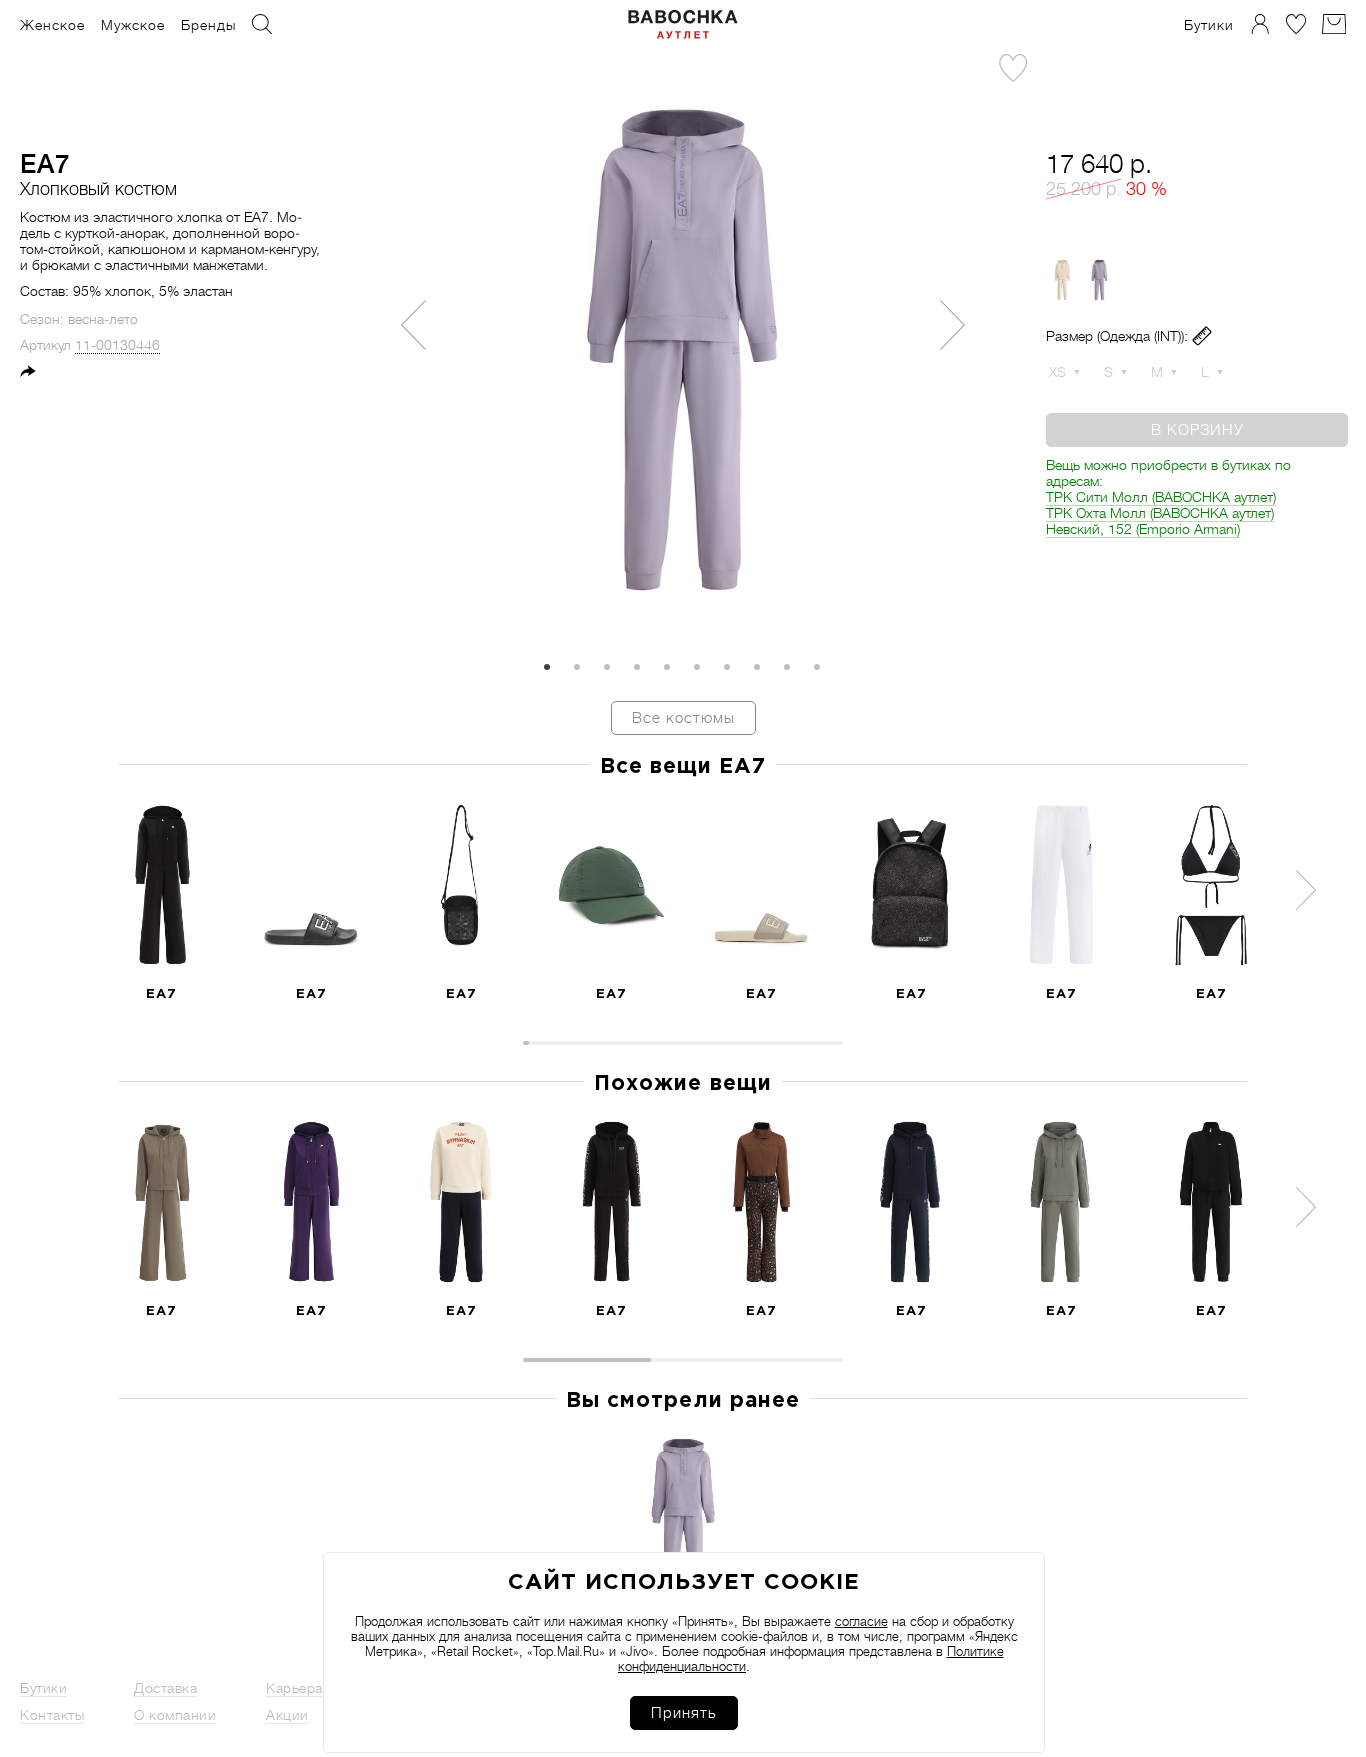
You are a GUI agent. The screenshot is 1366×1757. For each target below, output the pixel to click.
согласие (861, 1621)
